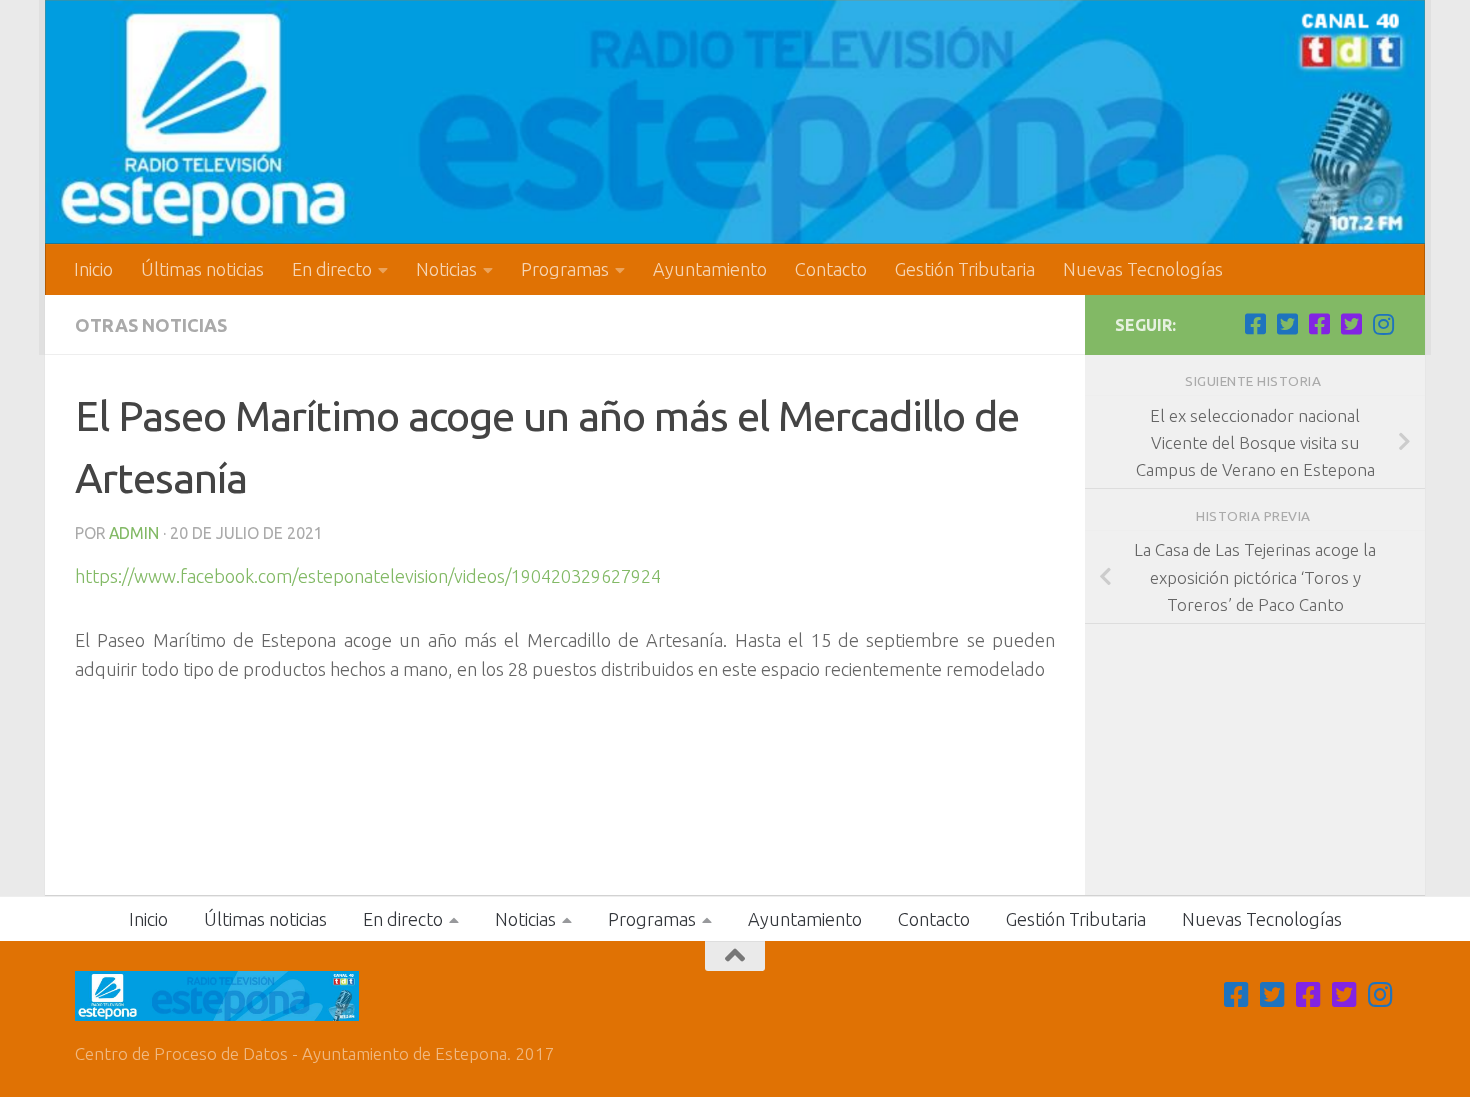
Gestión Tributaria (965, 269)
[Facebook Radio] (1319, 324)
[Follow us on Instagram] (1383, 324)
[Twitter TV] (1287, 324)
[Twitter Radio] (1351, 324)
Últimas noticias (202, 269)
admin (134, 533)
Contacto (831, 269)
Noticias (446, 269)
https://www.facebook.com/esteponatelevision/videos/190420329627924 (368, 576)
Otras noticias (151, 325)
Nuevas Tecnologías (1143, 269)
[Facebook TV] (1255, 324)
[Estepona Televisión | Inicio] (735, 122)
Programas (565, 269)
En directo (332, 269)
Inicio (93, 269)
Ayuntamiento (710, 269)
